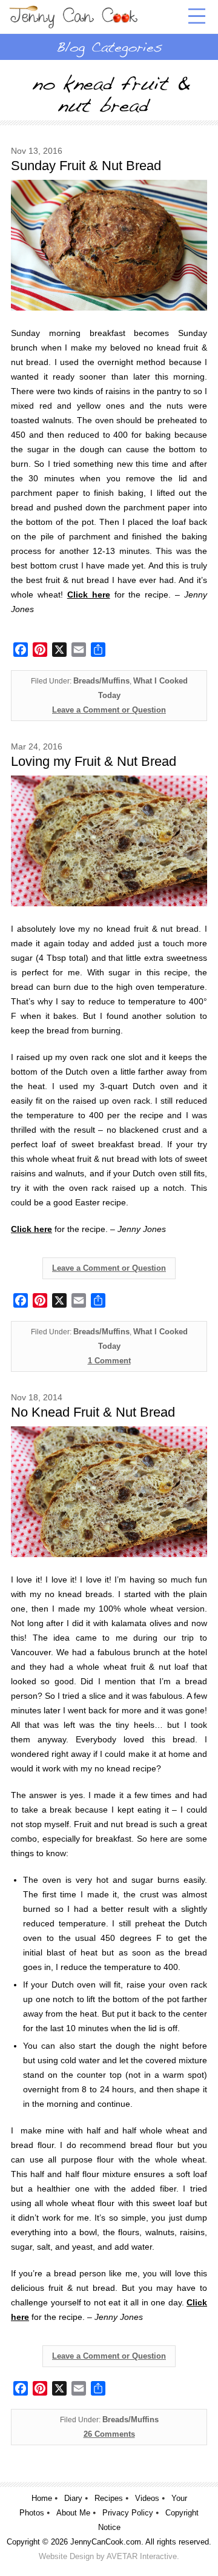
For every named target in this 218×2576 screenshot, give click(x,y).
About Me (73, 2513)
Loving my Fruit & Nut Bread (94, 761)
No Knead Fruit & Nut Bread (93, 1412)
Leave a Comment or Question (109, 710)
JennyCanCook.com (106, 2542)
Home (42, 2498)
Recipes (109, 2498)
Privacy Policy (128, 2513)
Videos (147, 2498)
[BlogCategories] (109, 47)
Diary (73, 2498)
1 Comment (109, 1361)
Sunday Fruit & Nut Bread (86, 166)
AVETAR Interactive (142, 2556)
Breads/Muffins (101, 681)
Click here (31, 1229)
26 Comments (109, 2434)
